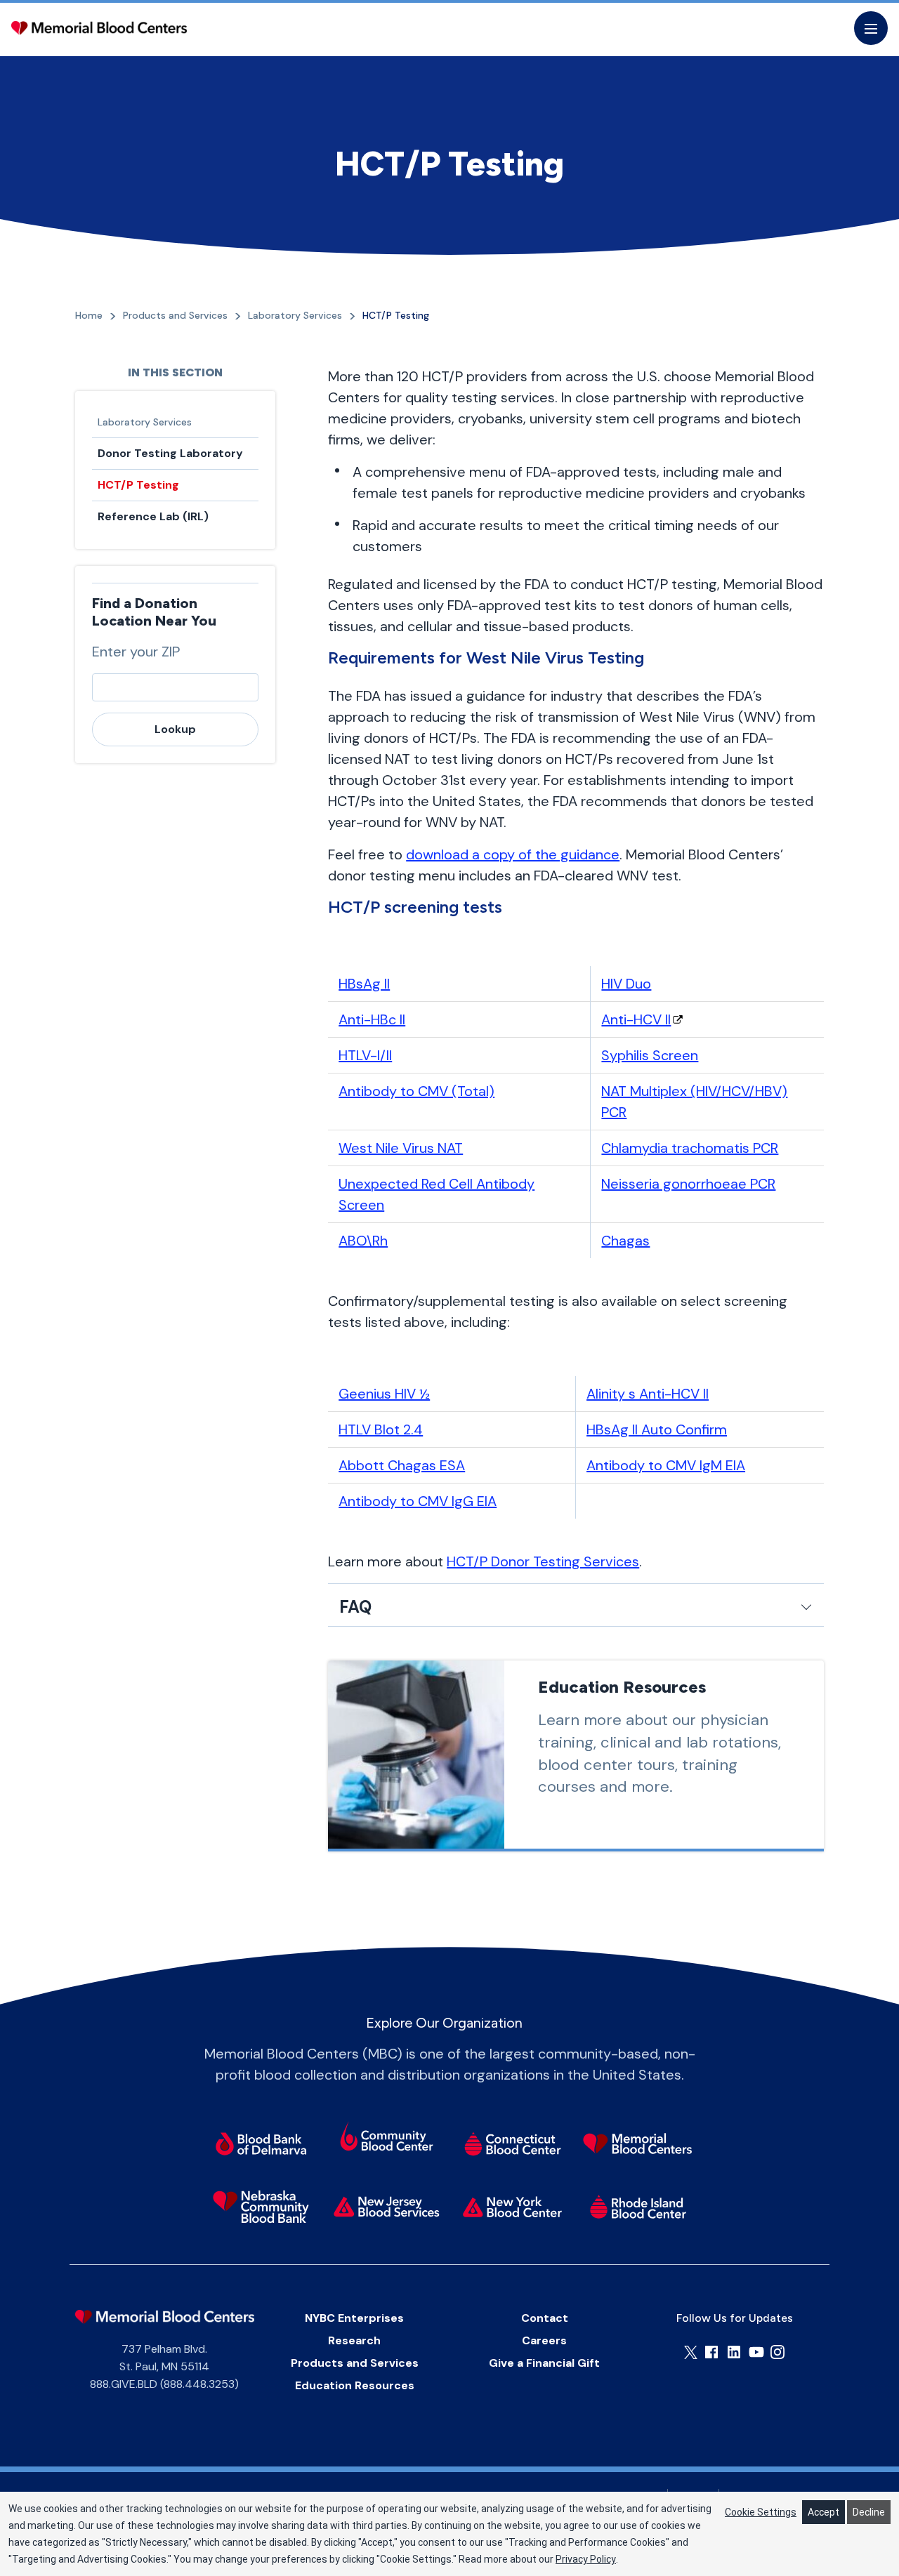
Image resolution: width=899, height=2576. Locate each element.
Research (354, 2340)
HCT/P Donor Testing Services (543, 1561)
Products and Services (355, 2363)
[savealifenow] (387, 2139)
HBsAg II (364, 984)
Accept (823, 2512)
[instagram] (777, 2352)
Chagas (625, 1241)
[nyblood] (512, 2207)
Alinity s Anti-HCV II (648, 1394)
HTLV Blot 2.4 (381, 1429)
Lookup (175, 729)
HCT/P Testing (138, 485)
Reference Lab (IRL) (153, 516)
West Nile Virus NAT (401, 1148)
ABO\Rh (363, 1241)
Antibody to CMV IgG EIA (418, 1501)
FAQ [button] (355, 1607)
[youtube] (756, 2352)
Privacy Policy (586, 2559)
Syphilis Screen (650, 1055)
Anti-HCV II (636, 1019)
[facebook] (711, 2352)
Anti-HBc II (372, 1019)
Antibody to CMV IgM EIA (666, 1465)
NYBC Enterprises (354, 2318)
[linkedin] (734, 2352)
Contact (545, 2318)
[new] (387, 2207)
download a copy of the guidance (513, 854)
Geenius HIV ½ (384, 1394)
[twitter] (691, 2352)
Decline (869, 2512)
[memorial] (638, 2144)
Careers (544, 2340)
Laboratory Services (145, 422)
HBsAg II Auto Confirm (657, 1429)
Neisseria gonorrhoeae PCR (688, 1184)
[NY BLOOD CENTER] (99, 28)
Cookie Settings (761, 2512)
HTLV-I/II (365, 1055)
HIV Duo (626, 984)
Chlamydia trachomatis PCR (690, 1148)
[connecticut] (512, 2144)
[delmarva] (261, 2144)
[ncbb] (261, 2207)
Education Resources (355, 2385)
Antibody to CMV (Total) (416, 1091)
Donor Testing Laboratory (170, 453)
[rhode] (638, 2207)
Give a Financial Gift (544, 2363)
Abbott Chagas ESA (402, 1465)
